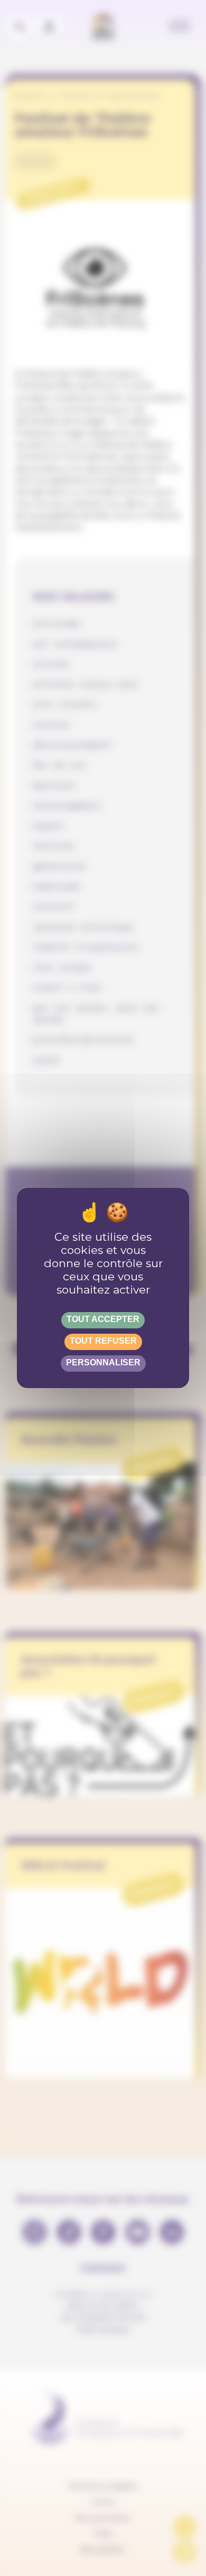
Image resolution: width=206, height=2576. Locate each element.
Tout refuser (103, 1341)
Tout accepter (103, 1319)
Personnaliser (103, 1362)
